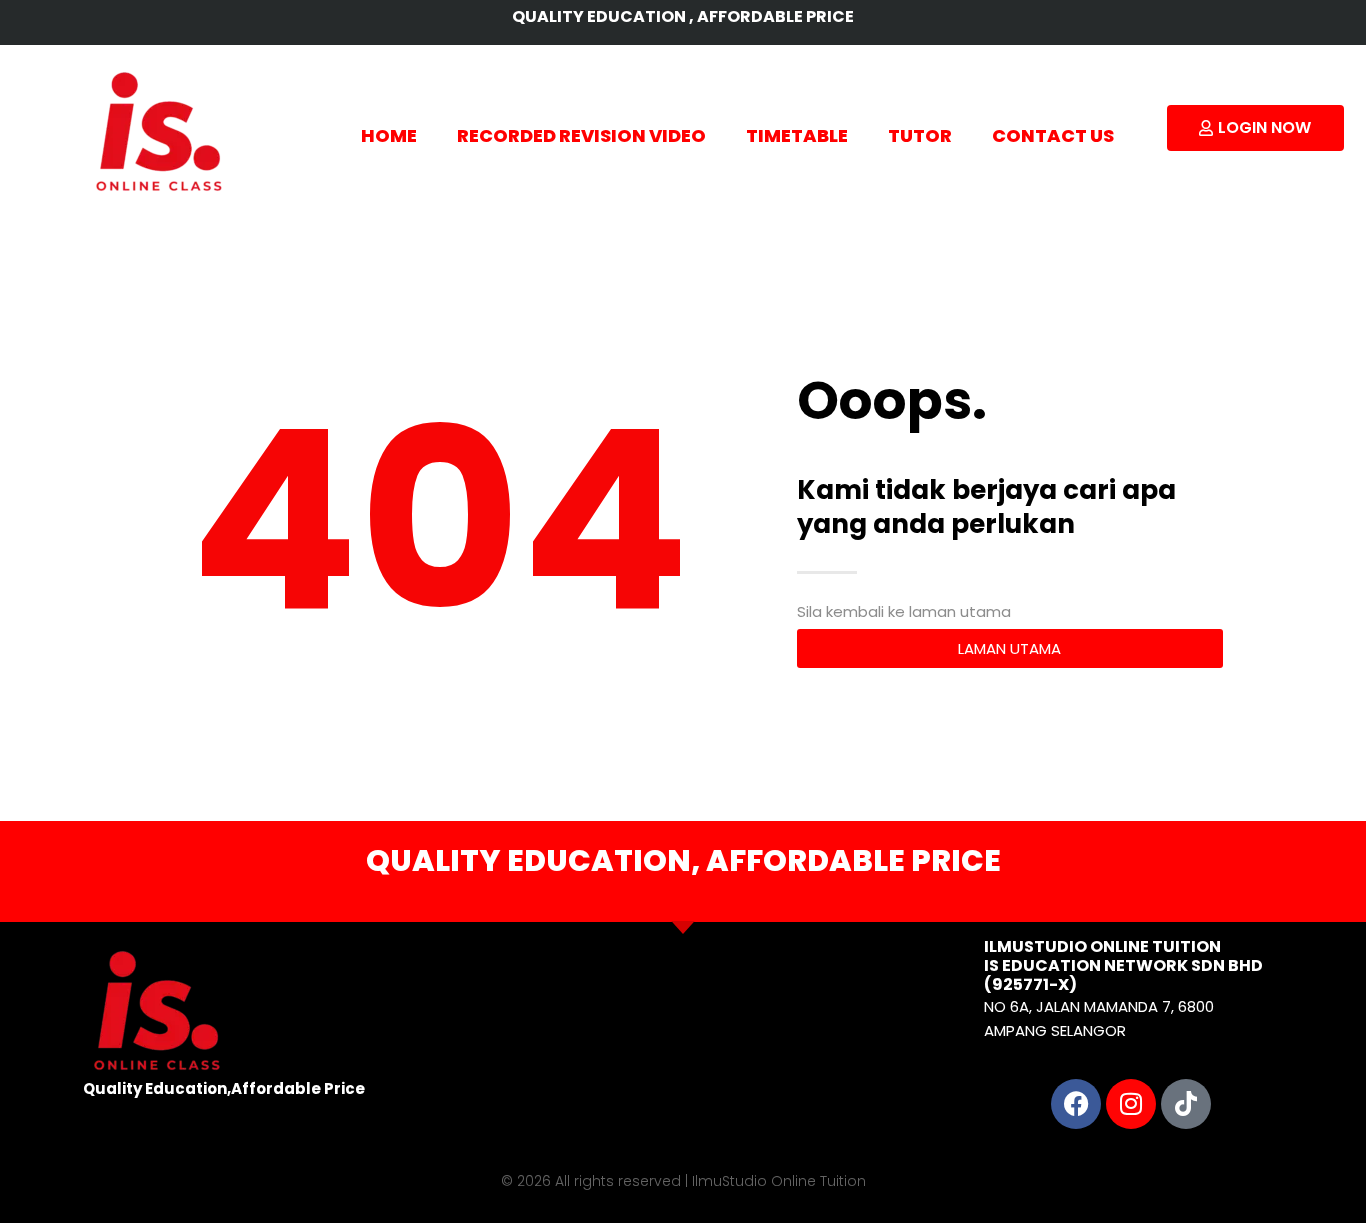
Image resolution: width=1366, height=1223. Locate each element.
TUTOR (920, 135)
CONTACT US (1053, 135)
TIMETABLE (797, 135)
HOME (389, 135)
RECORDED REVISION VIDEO (581, 135)
